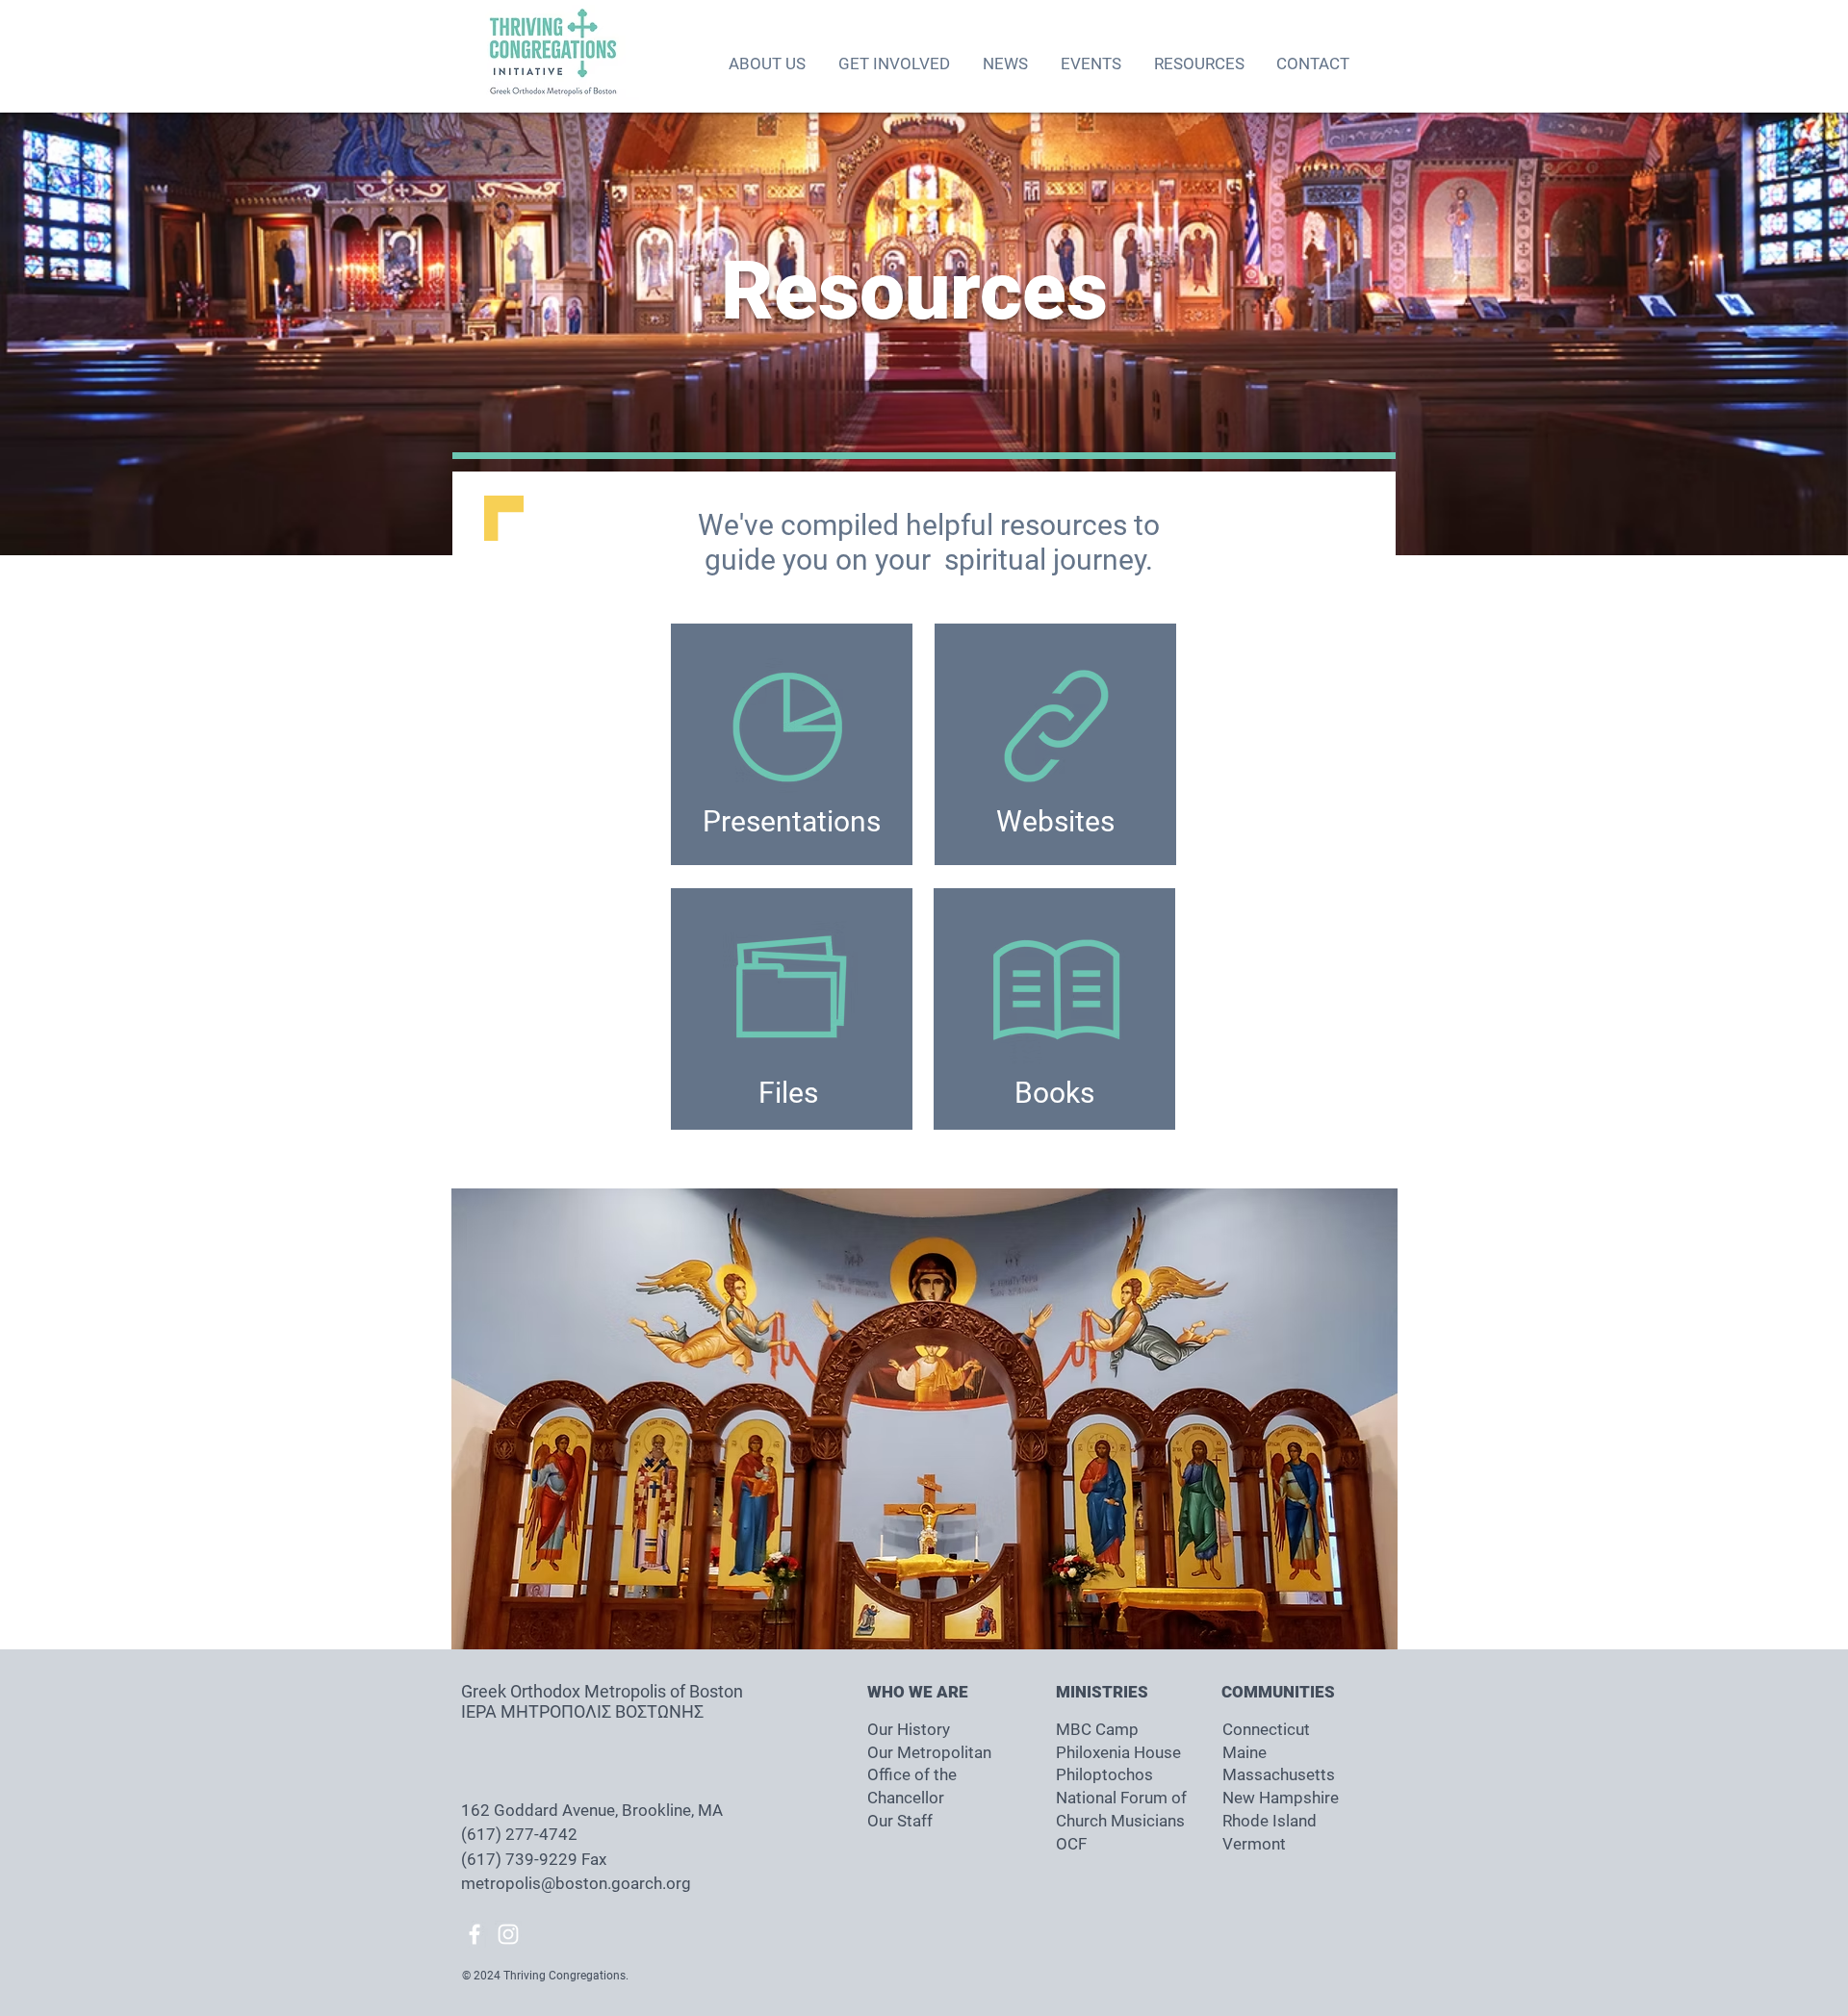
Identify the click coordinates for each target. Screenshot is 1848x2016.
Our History (909, 1729)
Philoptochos (1104, 1774)
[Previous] (105, 334)
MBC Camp (1097, 1729)
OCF (1071, 1844)
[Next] (1743, 334)
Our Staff (900, 1821)
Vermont (1254, 1844)
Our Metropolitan (929, 1752)
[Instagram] (508, 1934)
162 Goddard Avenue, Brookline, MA (594, 1810)
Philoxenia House (1118, 1752)
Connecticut (1266, 1729)
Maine (1245, 1752)
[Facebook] (475, 1934)
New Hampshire (1281, 1798)
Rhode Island (1270, 1821)
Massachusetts (1279, 1774)
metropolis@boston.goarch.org (576, 1883)
